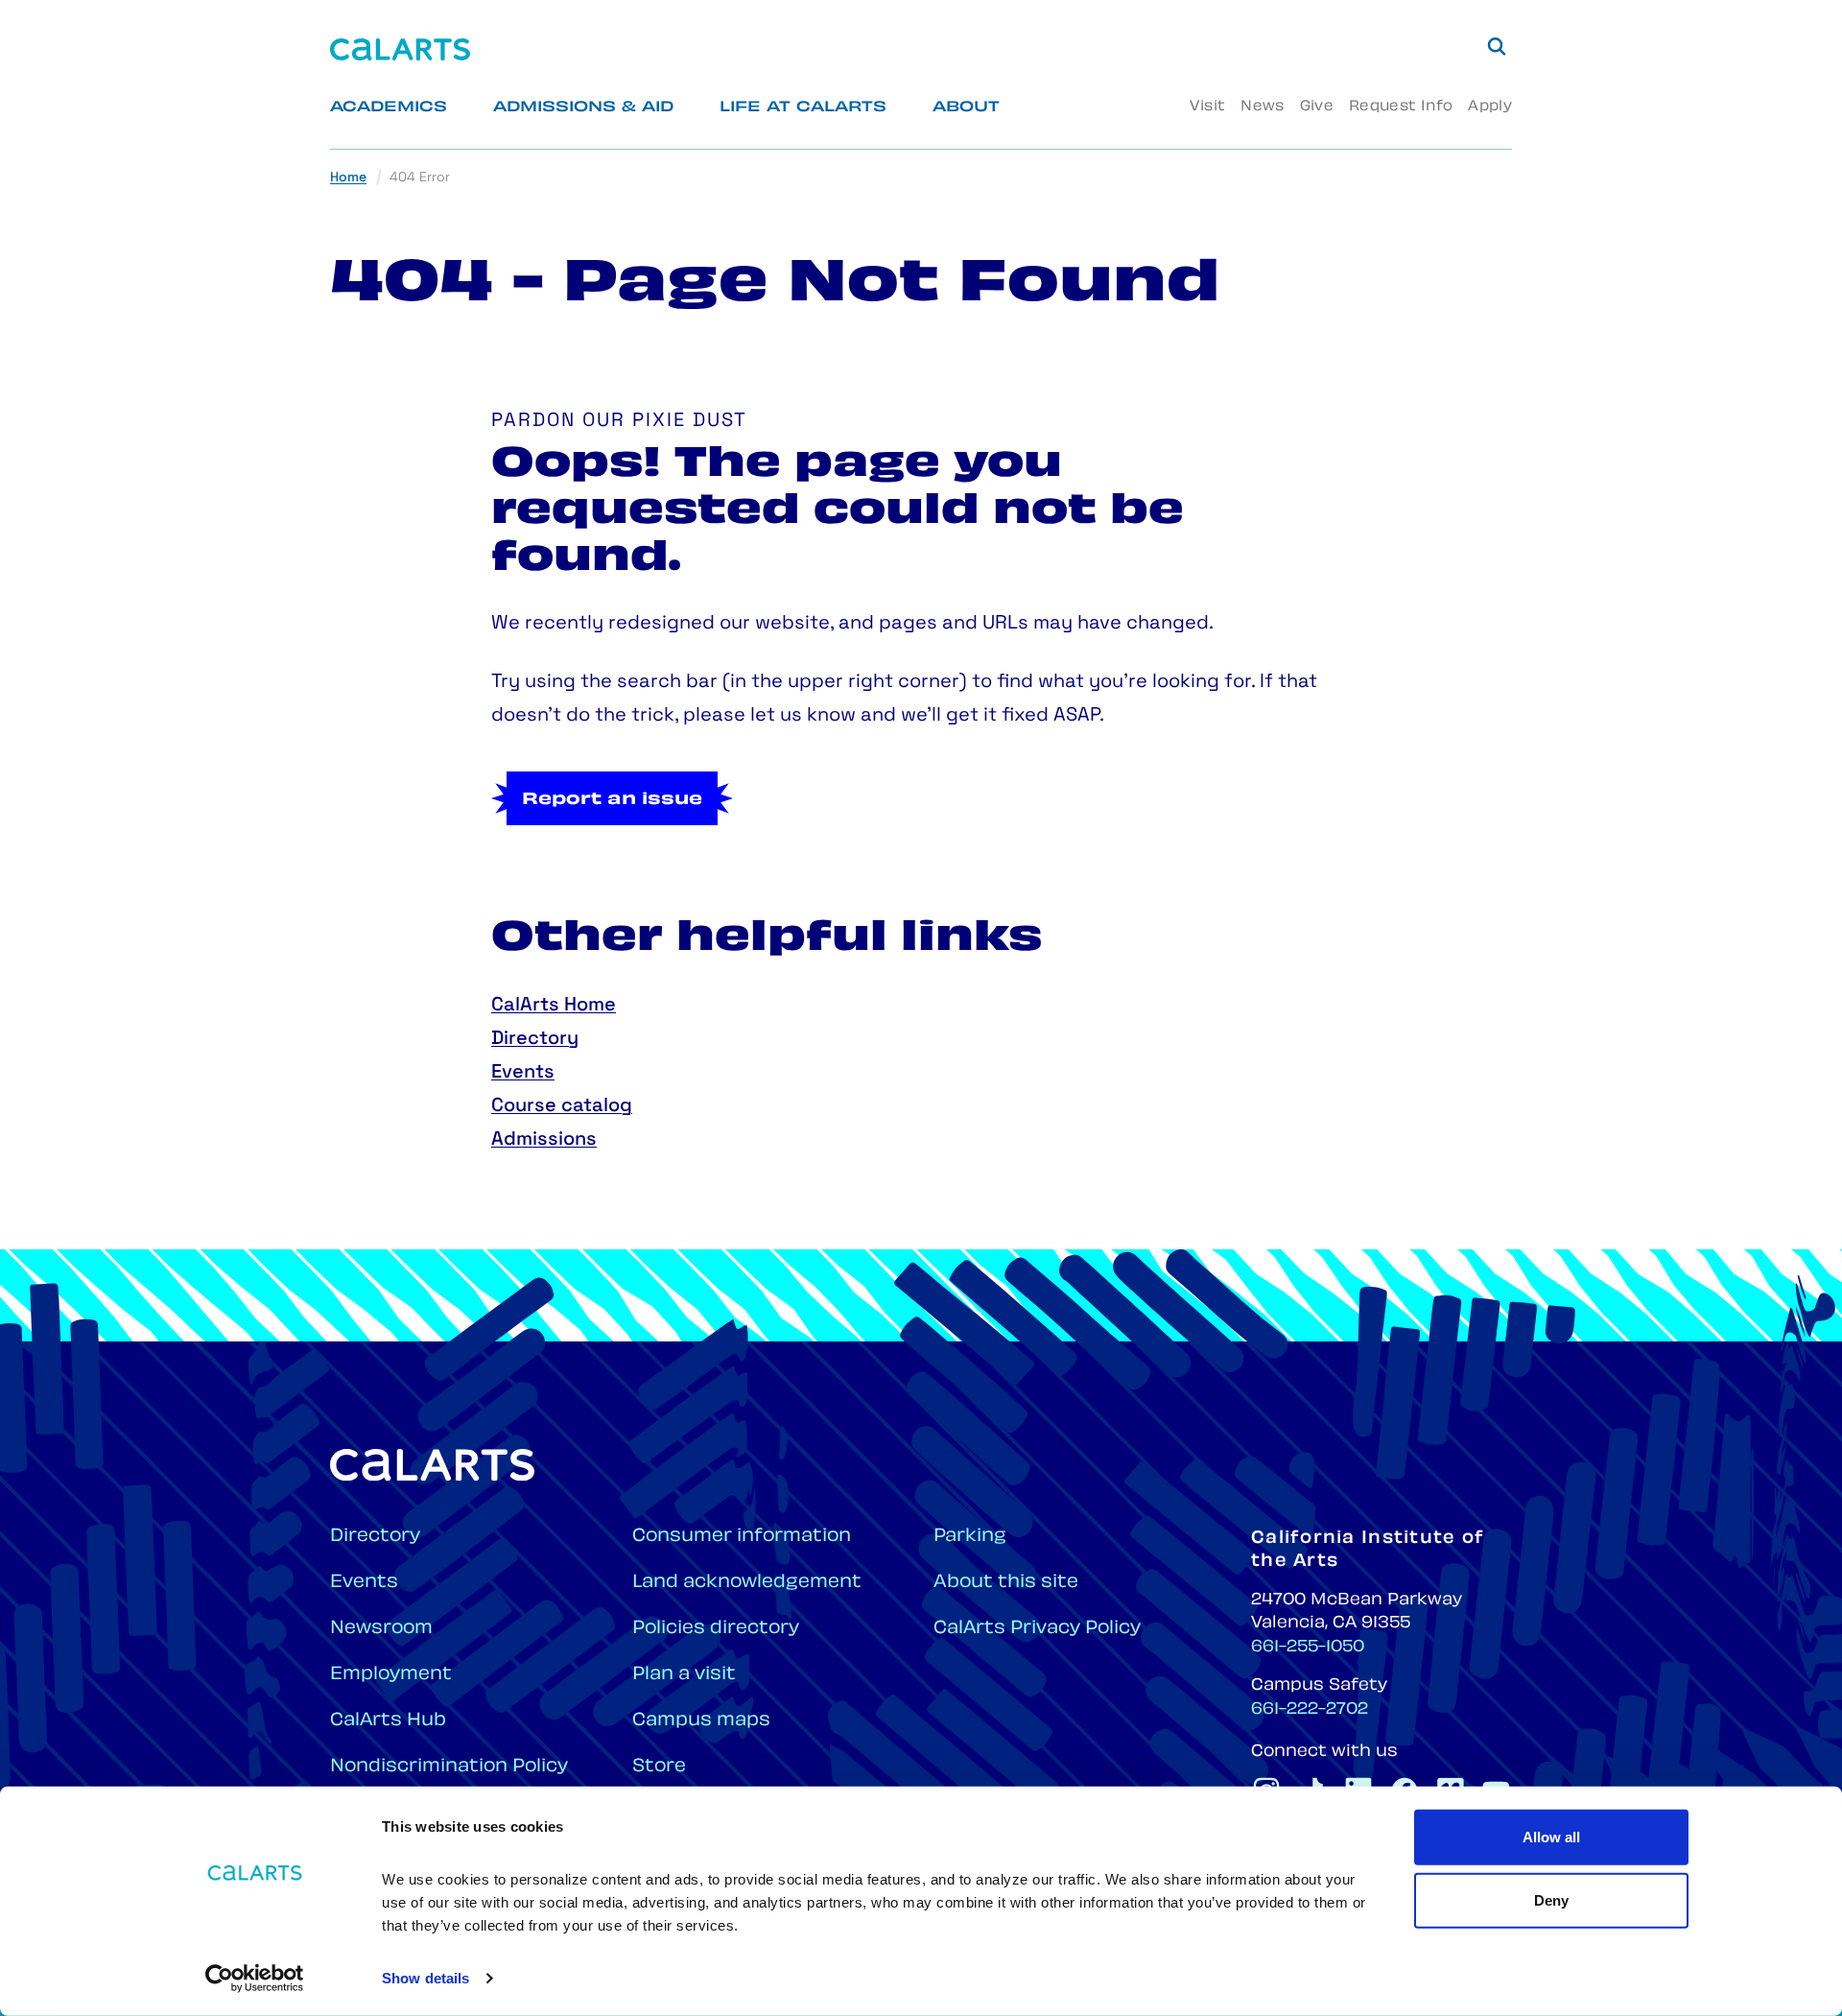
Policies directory (716, 1629)
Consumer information (742, 1537)
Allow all (1551, 1837)
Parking (970, 1537)
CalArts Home (554, 1006)
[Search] (1497, 46)
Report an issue (612, 800)
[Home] (400, 49)
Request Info (1401, 107)
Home (348, 178)
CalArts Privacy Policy (1037, 1629)
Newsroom (381, 1629)
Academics (389, 108)
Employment (391, 1675)
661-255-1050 (1308, 1648)
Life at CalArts (803, 108)
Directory (535, 1039)
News (1262, 107)
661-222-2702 (1310, 1710)
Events (523, 1073)
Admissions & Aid (583, 108)
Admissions (544, 1140)
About (966, 108)
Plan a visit (684, 1675)
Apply (1490, 107)
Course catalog (562, 1106)
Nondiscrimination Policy (449, 1767)
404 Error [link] (420, 178)
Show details (425, 1978)
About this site (1006, 1583)
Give (1317, 107)
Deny (1551, 1899)
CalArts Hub (388, 1721)
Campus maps (701, 1721)
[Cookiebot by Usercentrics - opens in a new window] (255, 1979)
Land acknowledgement (747, 1583)
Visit (1207, 107)
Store (659, 1767)
